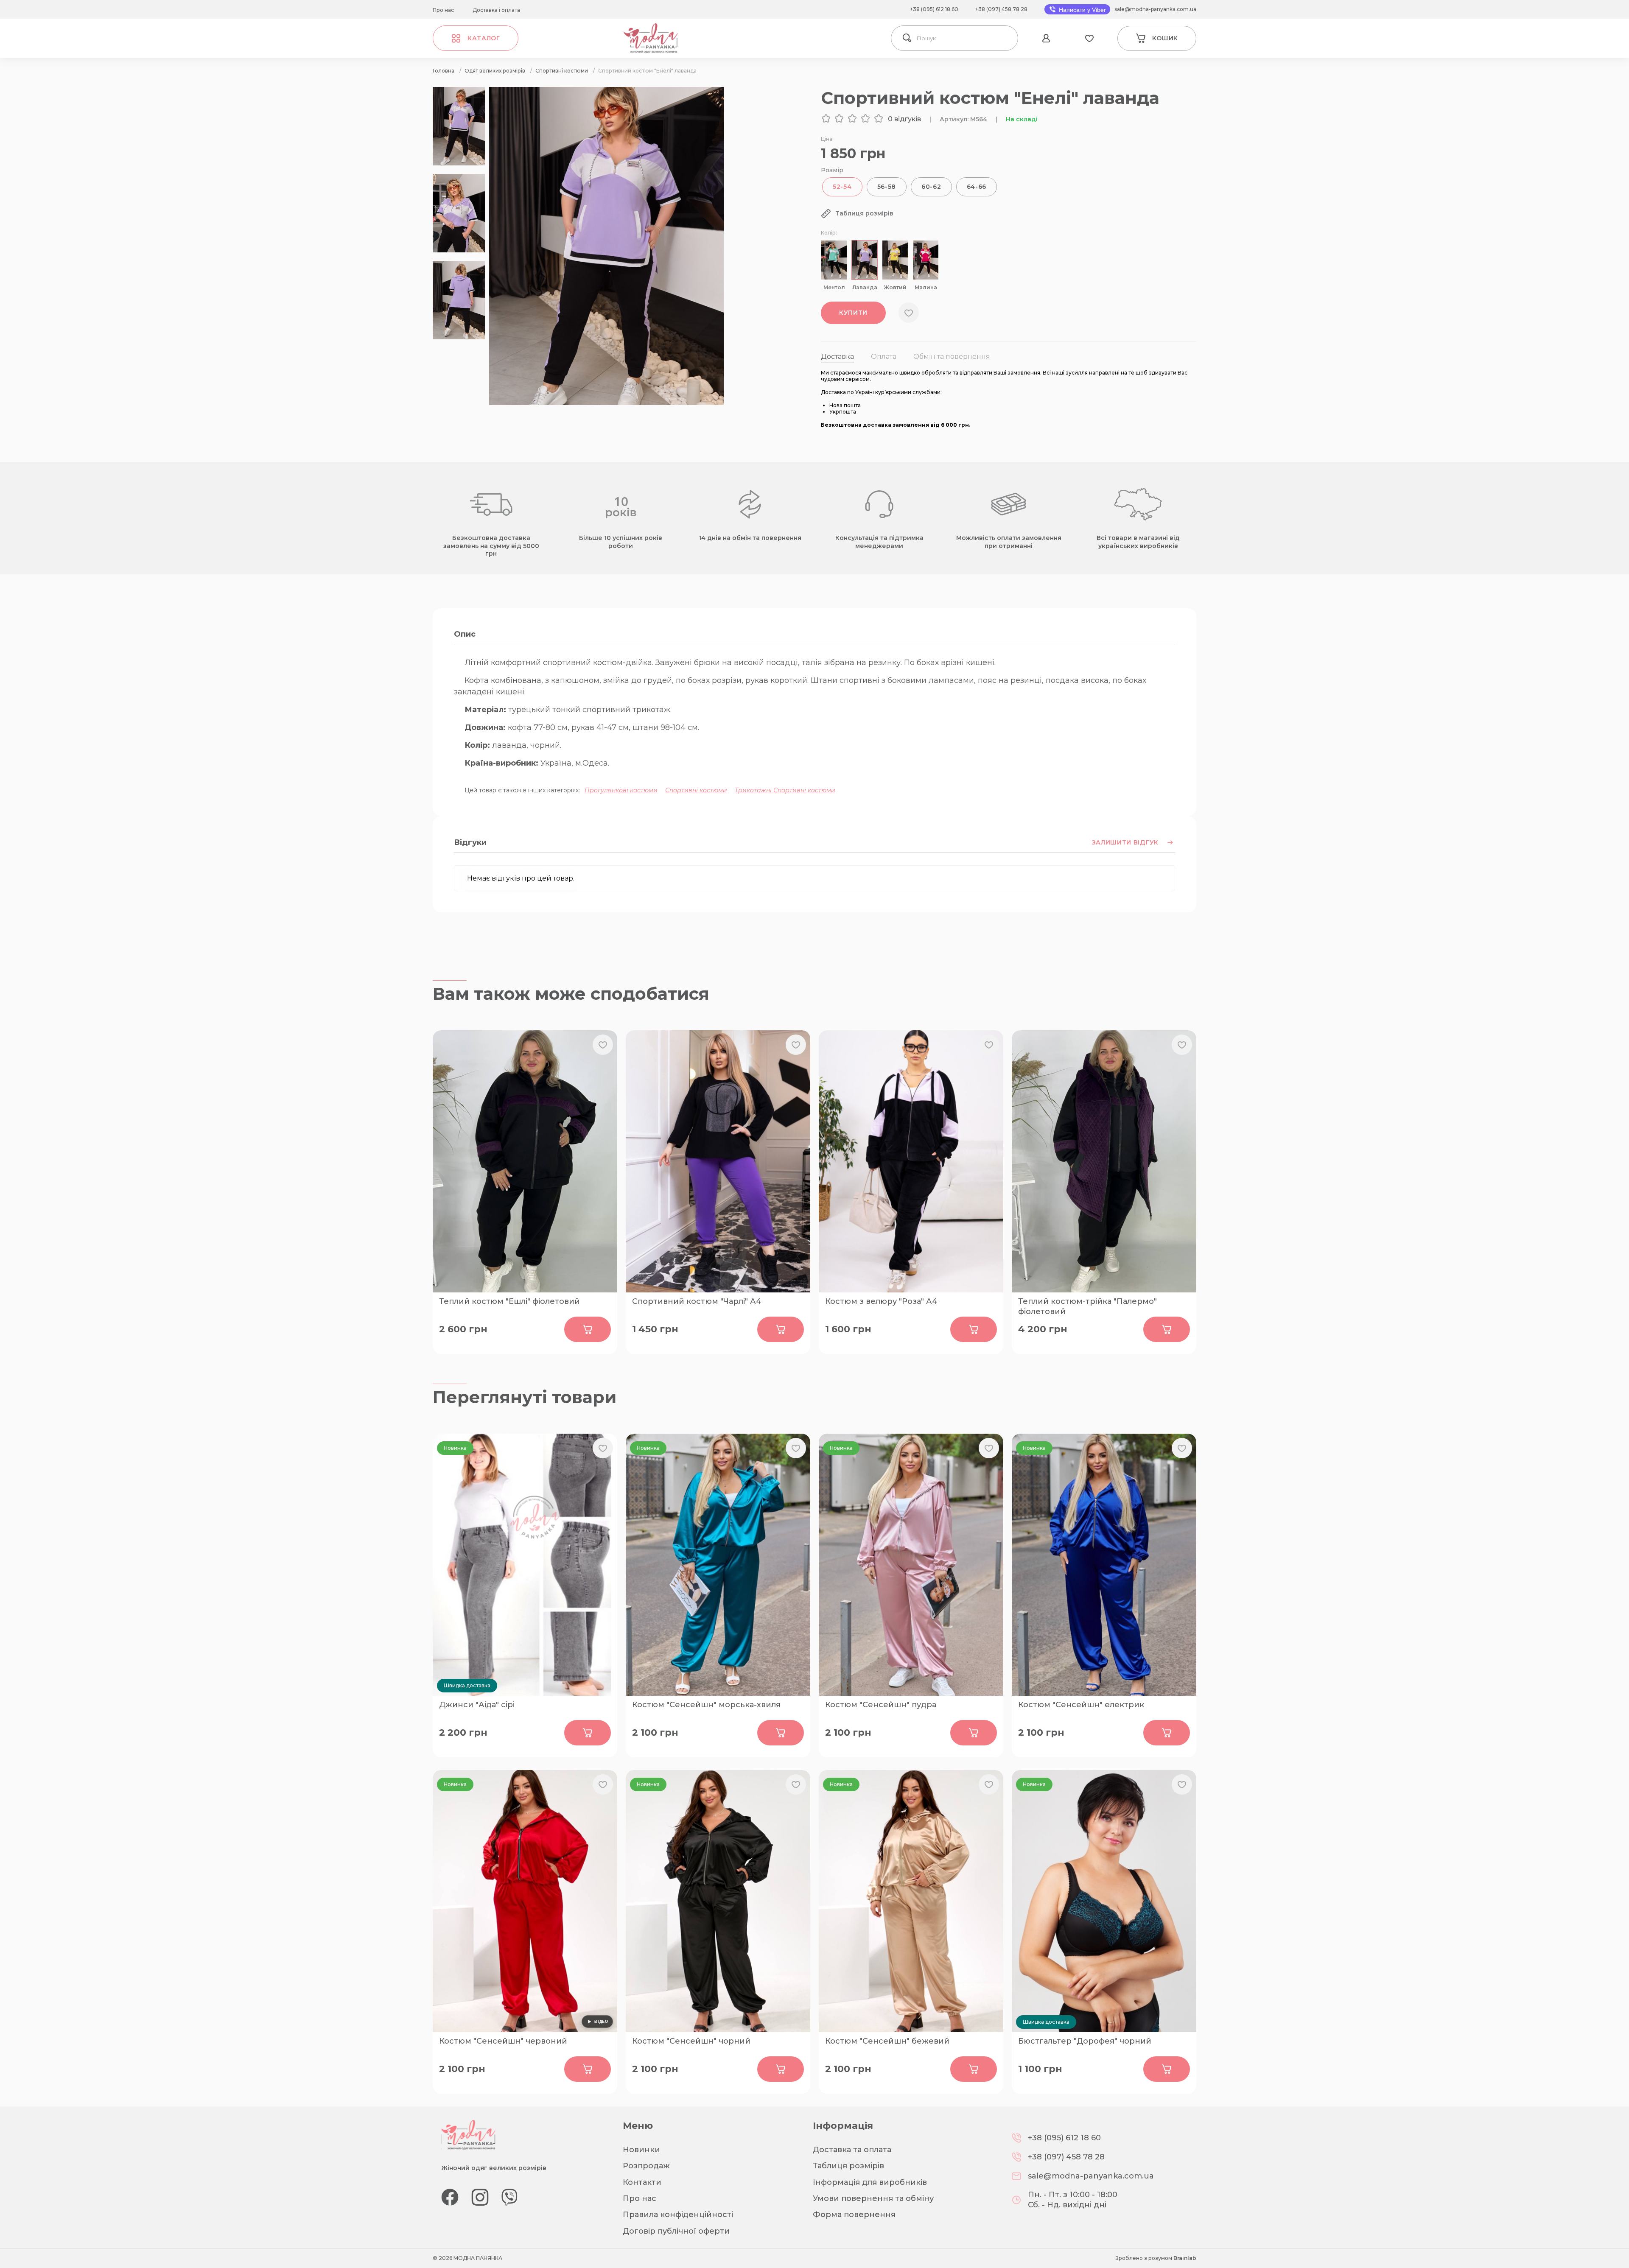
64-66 (977, 187)
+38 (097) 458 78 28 (1001, 9)
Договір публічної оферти (676, 2231)
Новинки (641, 2150)
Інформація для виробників (870, 2182)
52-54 (842, 187)
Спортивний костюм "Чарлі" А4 (697, 1301)
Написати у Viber (1082, 10)
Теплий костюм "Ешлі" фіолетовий (509, 1301)
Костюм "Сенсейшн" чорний (691, 2041)
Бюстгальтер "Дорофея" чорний (1085, 2041)
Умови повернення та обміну (873, 2198)
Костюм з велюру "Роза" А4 (881, 1301)
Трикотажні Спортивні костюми (785, 790)
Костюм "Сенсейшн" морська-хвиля (706, 1705)
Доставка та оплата (852, 2150)
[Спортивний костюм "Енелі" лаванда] (606, 403)
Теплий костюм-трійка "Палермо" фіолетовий (1087, 1306)
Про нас (443, 10)
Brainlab (1185, 2258)
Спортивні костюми (696, 790)
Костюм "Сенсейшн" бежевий (887, 2041)
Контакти (642, 2182)
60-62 (931, 187)
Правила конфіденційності (678, 2215)
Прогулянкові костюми (621, 790)
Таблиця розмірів (848, 2166)
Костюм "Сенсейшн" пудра (881, 1705)
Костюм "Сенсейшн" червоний (503, 2041)
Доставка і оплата (496, 10)
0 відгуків (904, 119)
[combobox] (965, 38)
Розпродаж (646, 2166)
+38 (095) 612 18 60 (934, 9)
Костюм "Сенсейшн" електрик (1081, 1705)
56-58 (887, 187)
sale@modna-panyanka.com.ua (1155, 9)
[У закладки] (909, 313)
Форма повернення (854, 2215)
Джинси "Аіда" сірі (477, 1705)
